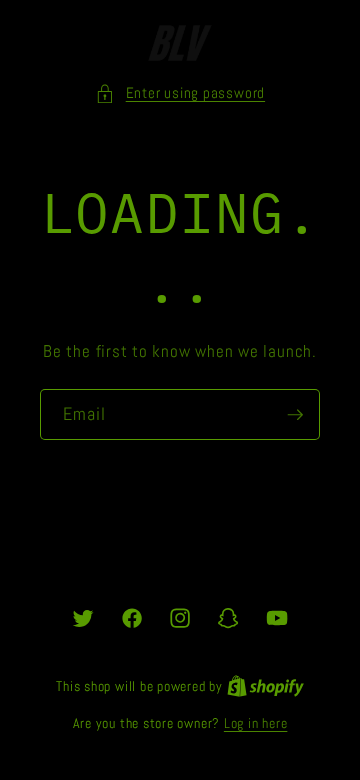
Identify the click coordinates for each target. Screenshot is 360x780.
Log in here (255, 723)
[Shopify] (265, 686)
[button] (180, 93)
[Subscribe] (295, 415)
